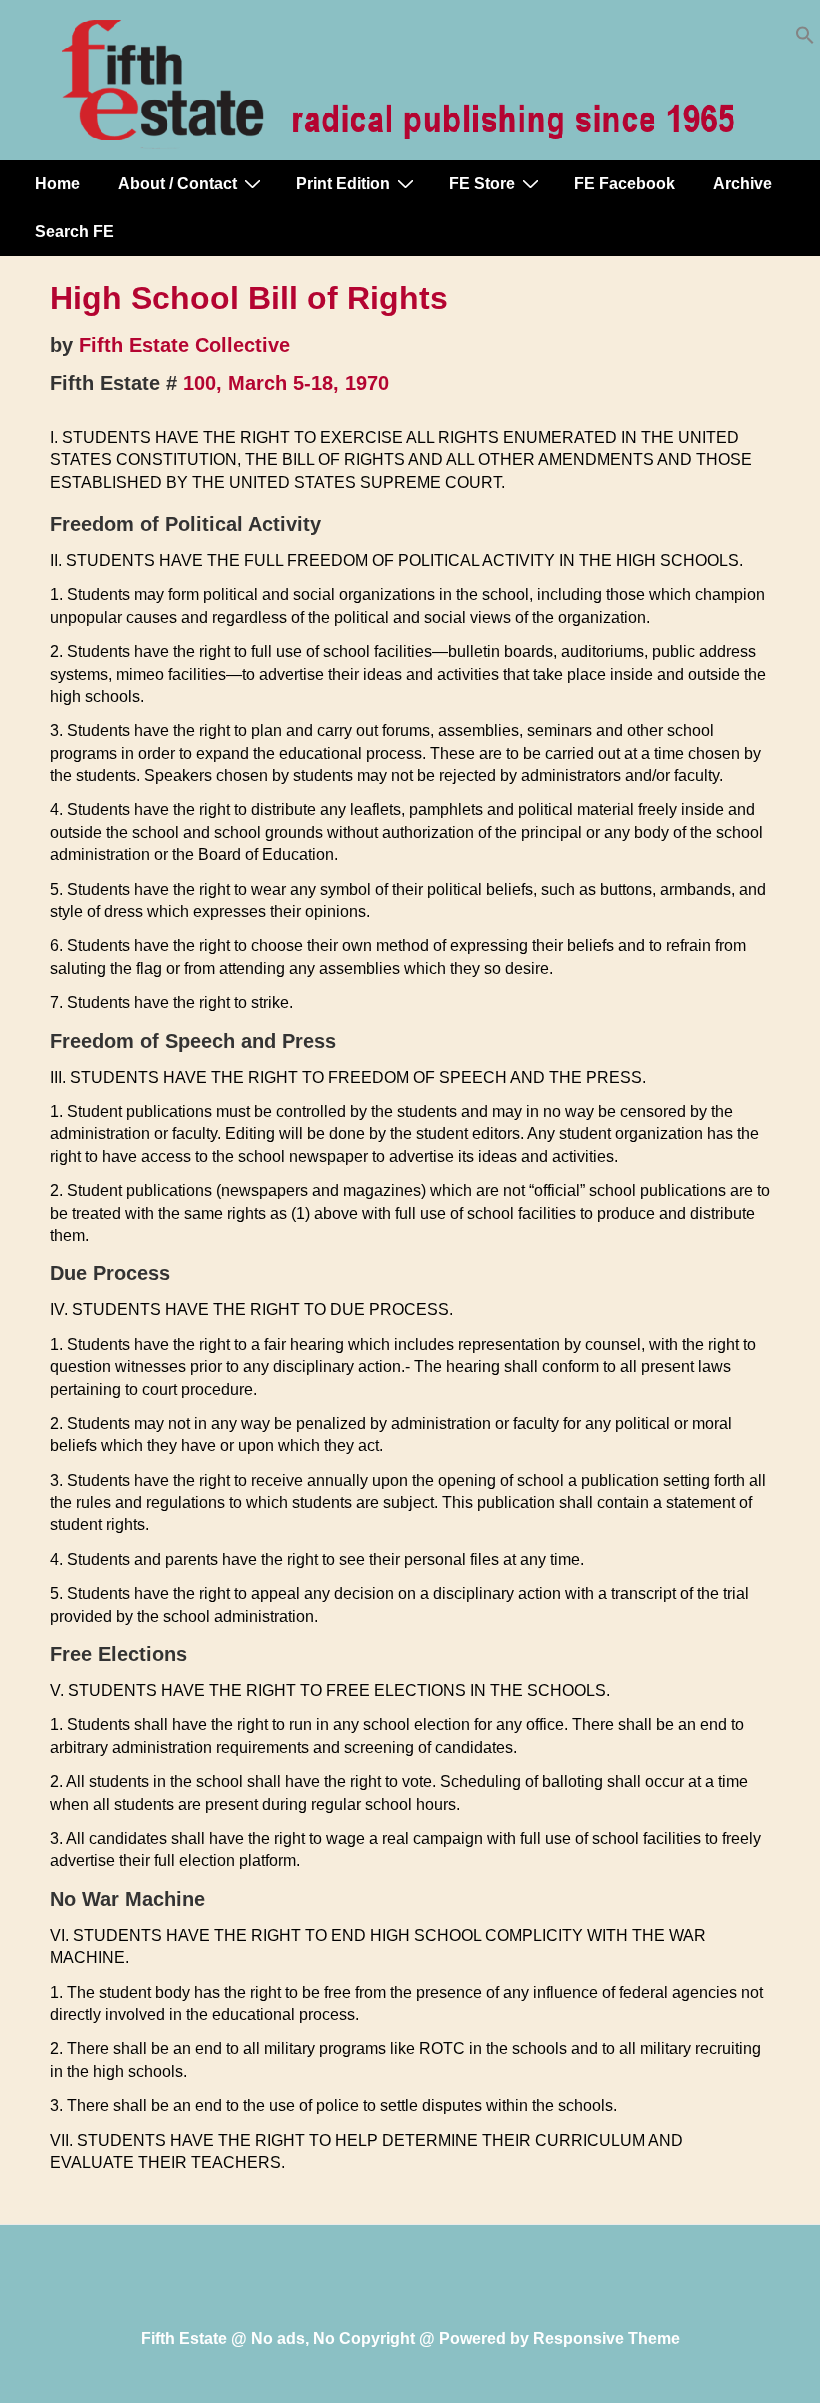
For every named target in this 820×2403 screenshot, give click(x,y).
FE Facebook (624, 183)
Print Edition (343, 183)
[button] (805, 39)
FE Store (482, 183)
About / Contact (177, 183)
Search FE (74, 231)
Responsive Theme (606, 2338)
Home (57, 183)
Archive (742, 183)
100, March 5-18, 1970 (286, 383)
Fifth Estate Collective (184, 345)
